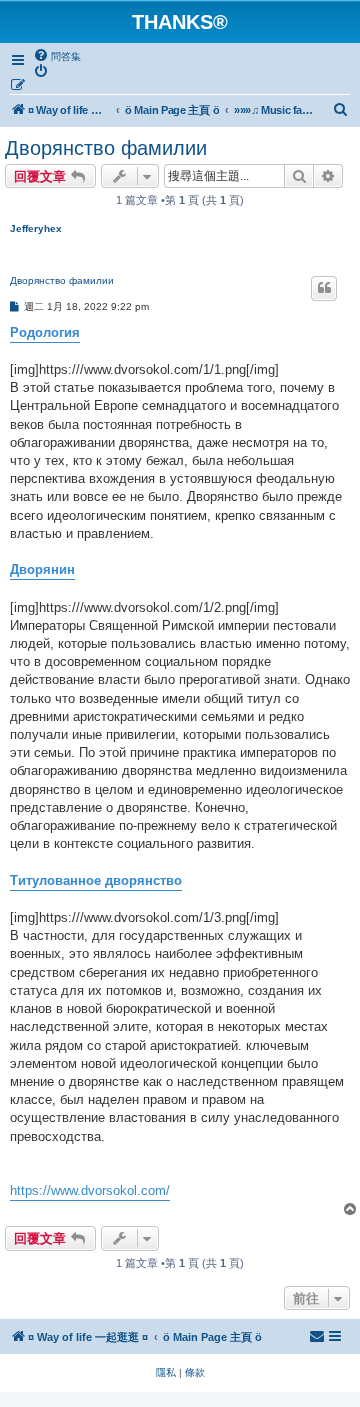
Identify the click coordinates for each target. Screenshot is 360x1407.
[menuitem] (57, 56)
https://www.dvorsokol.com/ (90, 1190)
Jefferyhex (36, 228)
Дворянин (42, 569)
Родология (45, 332)
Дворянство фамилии (106, 148)
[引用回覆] (324, 288)
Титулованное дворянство (96, 880)
